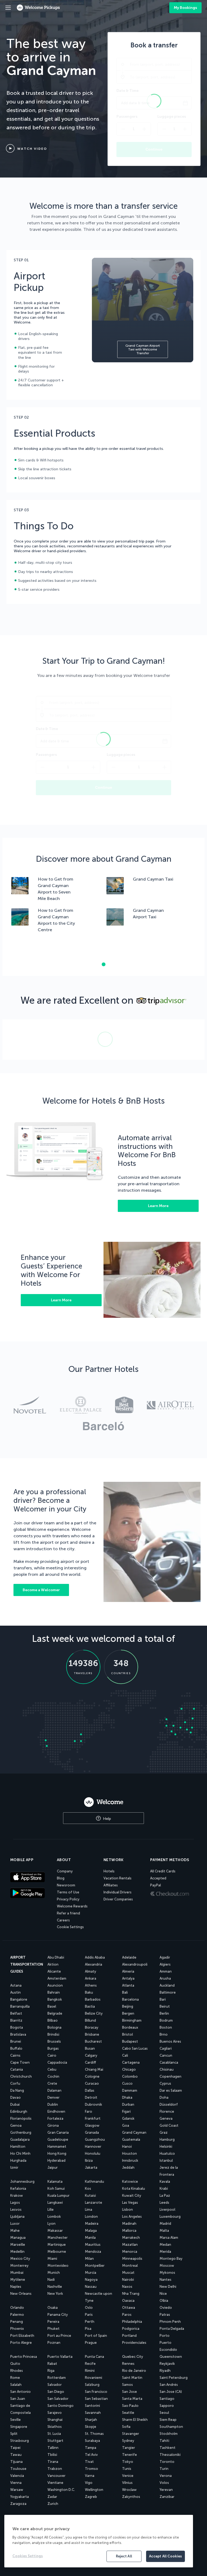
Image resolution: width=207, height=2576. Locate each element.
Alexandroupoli (135, 1964)
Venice (128, 2476)
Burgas (53, 2048)
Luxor (15, 2224)
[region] (99, 2541)
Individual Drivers (118, 1892)
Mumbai (17, 2273)
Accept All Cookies (165, 2556)
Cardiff (91, 2062)
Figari (126, 2111)
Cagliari (166, 2048)
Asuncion (55, 1985)
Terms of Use (68, 1892)
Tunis (127, 2469)
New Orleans (21, 2294)
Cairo (52, 2055)
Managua (18, 2238)
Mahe (15, 2231)
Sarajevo (55, 2413)
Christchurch (21, 2076)
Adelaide (129, 1957)
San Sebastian (96, 2399)
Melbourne (57, 2252)
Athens (91, 1985)
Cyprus (165, 2083)
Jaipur (53, 2167)
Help (106, 1819)
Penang (17, 2322)
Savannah (93, 2413)
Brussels (54, 2041)
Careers (63, 1920)
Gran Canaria (58, 2132)
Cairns (15, 2055)
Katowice (130, 2182)
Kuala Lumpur (58, 2196)
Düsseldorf (169, 2104)
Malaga (91, 2231)
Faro (89, 2111)
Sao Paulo (130, 2406)
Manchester (58, 2238)
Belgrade (55, 2013)
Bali (125, 1992)
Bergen (128, 2013)
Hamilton (18, 2146)
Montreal (130, 2266)
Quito (15, 2364)
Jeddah (128, 2167)
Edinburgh (19, 2111)
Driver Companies (118, 1899)
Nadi (51, 2280)
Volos (164, 2483)
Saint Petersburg (174, 2378)
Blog (61, 1878)
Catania (17, 2069)
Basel (52, 2006)
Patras (165, 2315)
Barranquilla (20, 2006)
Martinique (57, 2245)
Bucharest (93, 2041)
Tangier (129, 2448)
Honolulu (93, 2153)
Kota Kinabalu (134, 2189)
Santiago (167, 2399)
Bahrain (54, 1992)
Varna (90, 2476)
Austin (15, 1992)
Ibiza (89, 2160)
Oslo (89, 2308)
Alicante (54, 1971)
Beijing (128, 2006)
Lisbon (127, 2210)
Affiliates (111, 1885)
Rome (15, 2378)
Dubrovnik (94, 2104)
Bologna (54, 2027)
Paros (127, 2315)
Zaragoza (18, 2504)
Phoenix (17, 2329)
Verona (166, 2476)
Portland (129, 2336)
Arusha (165, 1978)
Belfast (16, 2013)
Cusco (127, 2083)
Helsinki (166, 2146)
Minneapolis (132, 2259)
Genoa (16, 2125)
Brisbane (92, 2034)
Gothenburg (21, 2132)
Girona (53, 2125)
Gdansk (128, 2118)
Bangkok (55, 1999)
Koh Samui (56, 2189)
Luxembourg (170, 2217)
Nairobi (128, 2280)
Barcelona (130, 1999)
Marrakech (131, 2238)
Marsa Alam (169, 2238)
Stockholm (169, 2434)
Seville (15, 2420)
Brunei (16, 2041)
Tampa (91, 2448)
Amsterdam (57, 1978)
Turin (164, 2469)
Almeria (128, 1971)
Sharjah (91, 2420)
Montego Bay (171, 2259)
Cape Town (20, 2062)
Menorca (130, 2252)
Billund (90, 2020)
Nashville (55, 2287)
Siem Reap (168, 2420)
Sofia (126, 2427)
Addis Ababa (95, 1957)
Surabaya (92, 2441)
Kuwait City (132, 2196)
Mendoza (93, 2252)
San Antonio (20, 2392)
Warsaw (17, 2490)
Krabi (164, 2189)
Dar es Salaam (171, 2090)
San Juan (18, 2399)
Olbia (164, 2301)
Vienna (16, 2483)
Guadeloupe (58, 2139)
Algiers (165, 1964)
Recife (90, 2364)
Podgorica (131, 2329)
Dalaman (54, 2090)
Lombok (54, 2217)
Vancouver (56, 2476)
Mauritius (93, 2245)
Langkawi (55, 2203)
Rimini (90, 2371)
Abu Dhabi (56, 1957)
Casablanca (169, 2062)
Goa (126, 2125)
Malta (164, 2231)
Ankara (91, 1978)
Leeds (164, 2203)
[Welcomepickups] (8, 8)
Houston (130, 2153)
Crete (52, 2083)
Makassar (55, 2231)
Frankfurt (93, 2118)
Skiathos (55, 2427)
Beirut (165, 2006)
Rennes (128, 2364)
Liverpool (167, 2210)
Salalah (16, 2385)
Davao (15, 2097)
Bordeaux (130, 2027)
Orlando (17, 2308)
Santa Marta (132, 2399)
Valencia (17, 2476)
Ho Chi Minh (20, 2153)
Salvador (55, 2385)
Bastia (90, 2006)
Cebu (52, 2069)
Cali (125, 2055)
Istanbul (166, 2160)
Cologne (92, 2076)
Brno (164, 2034)
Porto (165, 2336)
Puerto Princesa (24, 2357)
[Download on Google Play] (31, 1893)
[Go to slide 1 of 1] (103, 964)
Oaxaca (128, 2301)
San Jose (130, 2392)
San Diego (56, 2392)
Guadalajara (20, 2139)
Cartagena (131, 2062)
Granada (92, 2132)
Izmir (14, 2167)
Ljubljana (17, 2217)
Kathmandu (94, 2182)
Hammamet (57, 2146)
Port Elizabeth (22, 2336)
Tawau (16, 2455)
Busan (90, 2048)
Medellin (17, 2252)
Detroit (91, 2097)
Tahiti (164, 2441)
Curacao (92, 2083)
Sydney (128, 2441)
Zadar (52, 2497)
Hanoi (127, 2146)
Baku (89, 1992)
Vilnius (127, 2483)
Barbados (93, 1999)
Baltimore (168, 1992)
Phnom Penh (170, 2322)
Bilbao (53, 2020)
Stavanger (131, 2434)
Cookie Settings (70, 1927)
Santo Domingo (61, 2406)
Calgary (91, 2055)
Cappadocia (57, 2062)
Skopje (91, 2427)
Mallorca (129, 2231)
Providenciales (134, 2343)
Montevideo (58, 2266)
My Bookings (185, 8)
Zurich (53, 2504)
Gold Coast (169, 2125)
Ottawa (129, 2308)
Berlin (164, 2013)
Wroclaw (129, 2490)
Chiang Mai (94, 2069)
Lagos (15, 2203)
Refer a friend (68, 1913)
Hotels (109, 1871)
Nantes (165, 2280)
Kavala (165, 2182)
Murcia (91, 2273)
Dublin (53, 2104)
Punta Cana (94, 2357)
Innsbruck (130, 2160)
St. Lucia (54, 2434)
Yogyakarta (20, 2497)
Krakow (17, 2196)
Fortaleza (55, 2118)
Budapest (130, 2041)
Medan (165, 2245)
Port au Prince (59, 2336)
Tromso (92, 2469)
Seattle (128, 2413)
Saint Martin (132, 2378)
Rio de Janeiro (134, 2371)
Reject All (124, 2556)
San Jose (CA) (171, 2392)
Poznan (54, 2343)
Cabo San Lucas (135, 2048)
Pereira (53, 2322)
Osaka (53, 2308)
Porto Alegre (21, 2343)
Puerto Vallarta (60, 2357)
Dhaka (127, 2097)
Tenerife (130, 2455)
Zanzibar (167, 2497)
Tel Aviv (91, 2455)
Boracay (92, 2027)
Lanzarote (94, 2203)
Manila (90, 2238)
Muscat (128, 2273)
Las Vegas (130, 2203)
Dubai (15, 2104)
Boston (166, 2027)
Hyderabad (56, 2160)
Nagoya (91, 2280)
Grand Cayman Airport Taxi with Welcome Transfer (143, 349)
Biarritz (16, 2020)
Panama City (58, 2315)
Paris (89, 2315)
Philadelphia (132, 2322)
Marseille (18, 2245)
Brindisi (53, 2034)
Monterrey (19, 2266)
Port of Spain (96, 2336)
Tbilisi (52, 2455)
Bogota (17, 2027)
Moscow (167, 2266)
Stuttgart (55, 2441)
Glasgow (92, 2125)
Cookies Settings (28, 2556)
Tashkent (168, 2448)
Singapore (19, 2427)
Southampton (171, 2427)
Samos (127, 2385)
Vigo (89, 2483)
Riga (51, 2371)
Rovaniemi (94, 2378)
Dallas (90, 2090)
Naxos (127, 2287)
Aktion (53, 1964)
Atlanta (128, 1985)
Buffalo (16, 2048)
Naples (16, 2287)
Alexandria (94, 1964)
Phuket (54, 2329)
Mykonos (167, 2273)
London (91, 2217)
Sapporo (167, 2406)
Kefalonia (18, 2189)
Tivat (89, 2462)
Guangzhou (95, 2139)
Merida (165, 2252)
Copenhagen (170, 2076)
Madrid (165, 2224)
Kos (88, 2189)
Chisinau (167, 2069)
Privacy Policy (68, 1899)
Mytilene (18, 2280)
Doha (164, 2097)
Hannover (93, 2146)
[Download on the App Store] (31, 1878)
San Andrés (169, 2385)
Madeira (92, 2224)
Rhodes (17, 2371)
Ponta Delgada (172, 2329)
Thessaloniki (170, 2455)
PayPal (156, 1885)
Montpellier (95, 2266)
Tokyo (128, 2462)
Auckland (167, 1985)
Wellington (94, 2490)
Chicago (129, 2069)
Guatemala (131, 2139)
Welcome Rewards (72, 1906)
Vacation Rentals (118, 1878)
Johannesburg (22, 2182)
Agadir (165, 1957)
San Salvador (58, 2399)
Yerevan (166, 2490)
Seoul (164, 2413)
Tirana (53, 2462)
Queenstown (171, 2357)
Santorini (92, 2406)
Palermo (17, 2315)
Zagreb (91, 2497)
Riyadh (165, 2371)
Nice (163, 2294)
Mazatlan (130, 2245)
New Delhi (168, 2287)
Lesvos (16, 2210)
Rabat (52, 2364)
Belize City (94, 2013)
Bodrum (166, 2020)
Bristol (127, 2034)
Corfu (15, 2083)
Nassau (91, 2287)
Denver (54, 2097)
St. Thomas (94, 2434)
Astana (16, 1985)
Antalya (128, 1978)
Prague (91, 2343)
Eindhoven (56, 2111)
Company (65, 1871)
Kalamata (55, 2182)
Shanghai (55, 2420)
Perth (90, 2322)
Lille (51, 2210)
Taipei (15, 2448)
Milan (89, 2259)
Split (14, 2434)
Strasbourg (20, 2441)
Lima (89, 2210)
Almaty (91, 1971)
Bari (163, 1999)
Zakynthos (131, 2497)
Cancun (166, 2055)
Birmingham (132, 2020)
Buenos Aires (170, 2041)
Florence (167, 2111)
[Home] (103, 1802)
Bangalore (19, 1999)
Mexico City (20, 2259)
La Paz (165, 2196)
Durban (128, 2104)
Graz (164, 2132)
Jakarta (91, 2167)
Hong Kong (57, 2153)
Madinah (129, 2224)
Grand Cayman (134, 2132)
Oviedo (166, 2308)
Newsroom (66, 1885)
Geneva (166, 2118)
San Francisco (96, 2392)
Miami (52, 2259)
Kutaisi (90, 2196)
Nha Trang (131, 2294)
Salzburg (92, 2385)
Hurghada (18, 2160)
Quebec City (133, 2357)
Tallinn (53, 2448)
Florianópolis (21, 2118)
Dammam (130, 2090)
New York (55, 2294)
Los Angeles (132, 2217)
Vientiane (55, 2483)
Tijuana (16, 2462)
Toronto (167, 2462)
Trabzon (55, 2469)
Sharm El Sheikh (135, 2420)
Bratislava (18, 2034)
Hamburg (167, 2139)
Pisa (88, 2329)
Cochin (53, 2076)
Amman (166, 1971)
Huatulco (167, 2153)
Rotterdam (57, 2378)
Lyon (51, 2224)
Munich (54, 2273)
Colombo (130, 2076)
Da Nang (17, 2090)
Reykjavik (167, 2364)
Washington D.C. (61, 2490)
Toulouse (18, 2469)
